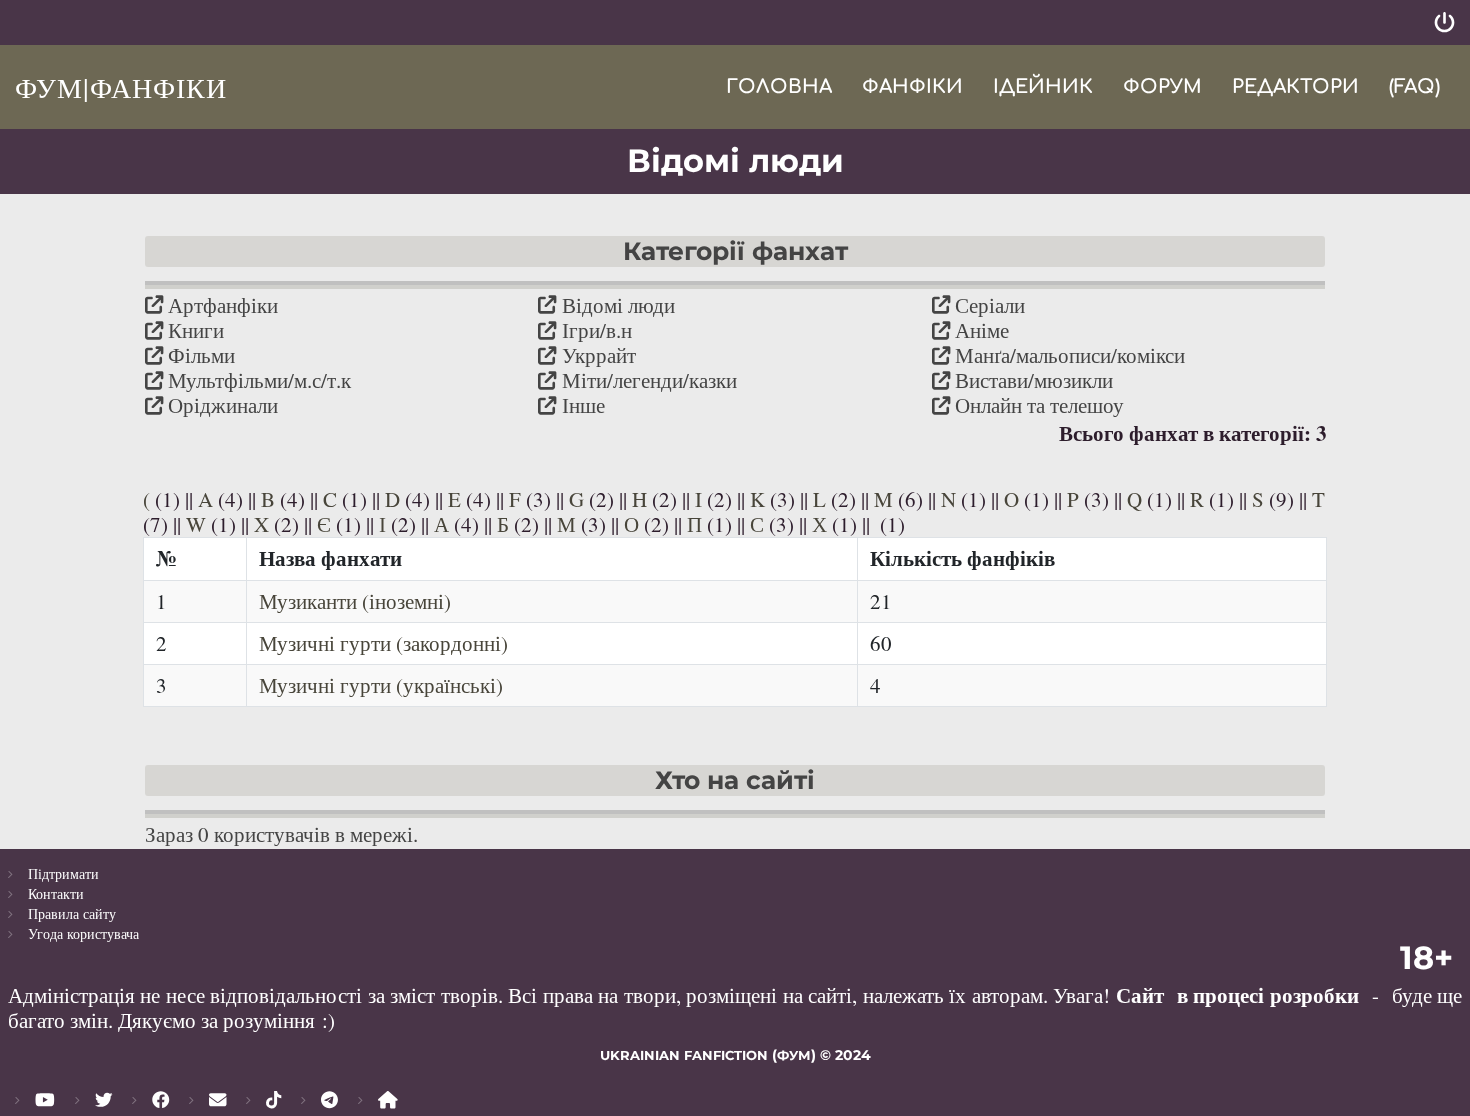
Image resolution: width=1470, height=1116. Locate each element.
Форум (1162, 86)
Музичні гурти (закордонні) (383, 643)
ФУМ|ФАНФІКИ (121, 87)
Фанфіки (912, 86)
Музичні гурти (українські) (381, 685)
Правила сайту (72, 913)
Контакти (56, 893)
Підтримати (63, 873)
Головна (779, 86)
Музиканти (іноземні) (355, 601)
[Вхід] (1444, 22)
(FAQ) (1414, 86)
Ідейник (1043, 86)
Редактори (1295, 86)
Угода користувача (83, 933)
